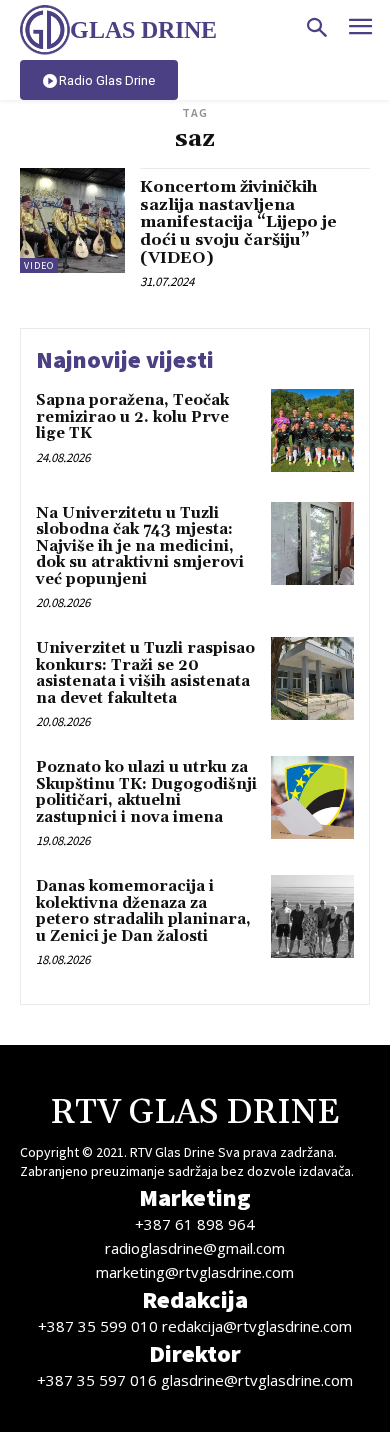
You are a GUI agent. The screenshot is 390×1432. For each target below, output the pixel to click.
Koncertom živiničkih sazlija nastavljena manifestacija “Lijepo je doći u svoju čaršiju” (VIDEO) (238, 222)
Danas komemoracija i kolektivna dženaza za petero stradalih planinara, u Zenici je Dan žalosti (143, 911)
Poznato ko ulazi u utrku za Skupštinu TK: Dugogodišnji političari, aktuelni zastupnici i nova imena (146, 792)
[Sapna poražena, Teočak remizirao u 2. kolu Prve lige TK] (312, 430)
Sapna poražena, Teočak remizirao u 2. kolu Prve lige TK (132, 417)
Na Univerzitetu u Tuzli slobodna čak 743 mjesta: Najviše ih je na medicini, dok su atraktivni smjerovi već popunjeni (140, 546)
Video (39, 265)
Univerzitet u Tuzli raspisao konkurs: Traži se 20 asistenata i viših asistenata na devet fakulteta (145, 673)
